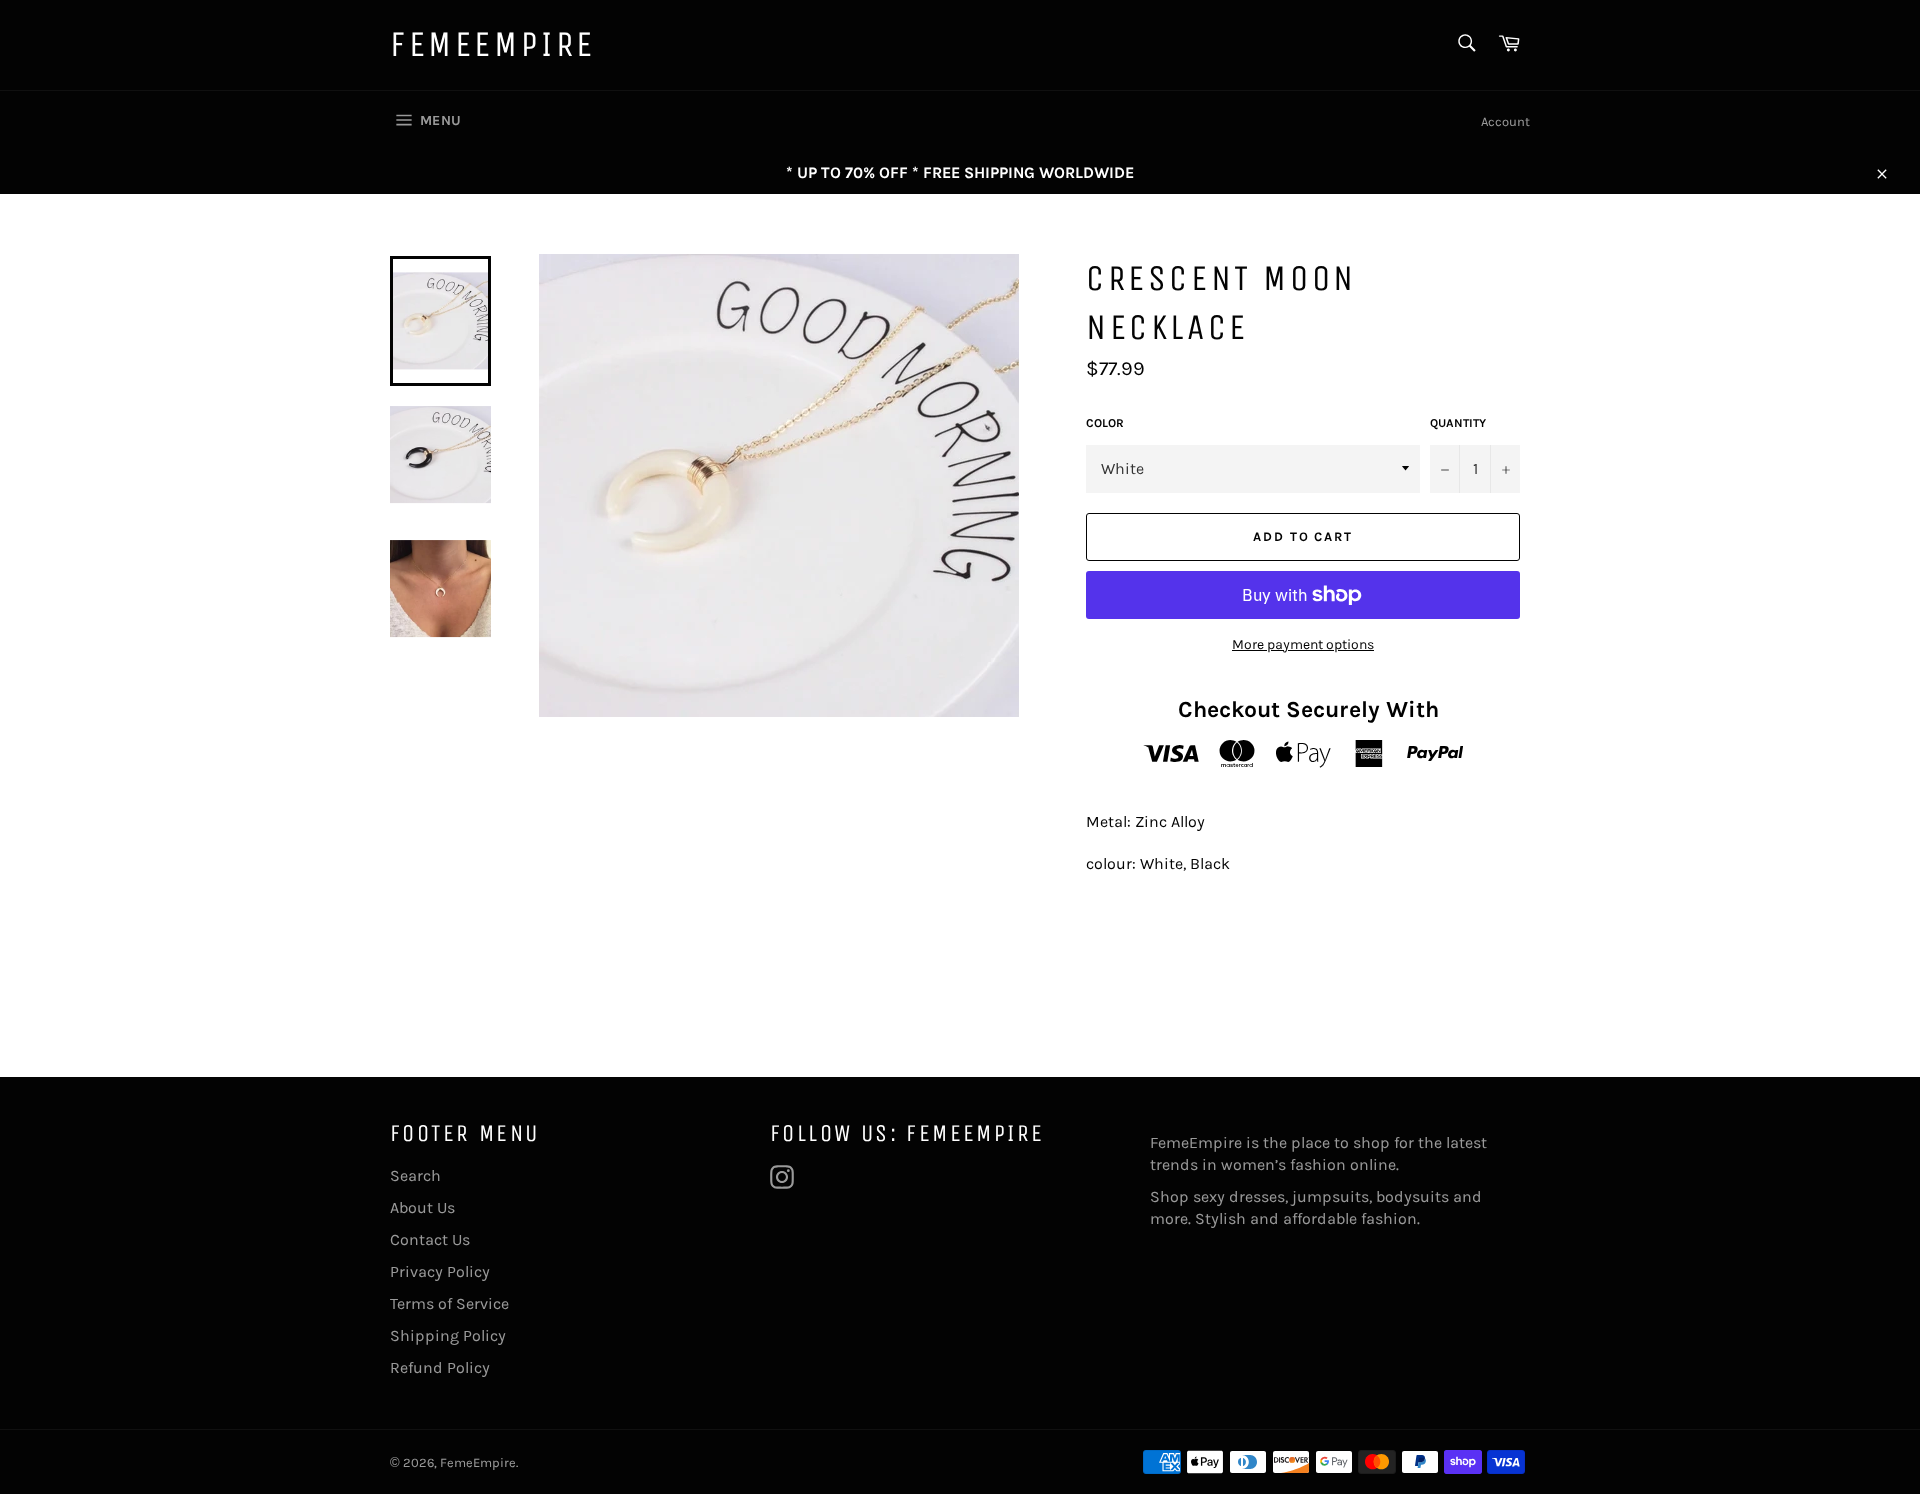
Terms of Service (449, 1303)
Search (415, 1175)
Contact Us (430, 1239)
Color (1105, 423)
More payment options (1303, 644)
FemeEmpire (493, 44)
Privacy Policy (440, 1271)
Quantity (1458, 423)
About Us (422, 1207)
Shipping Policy (448, 1335)
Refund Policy (440, 1367)
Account (1505, 121)
